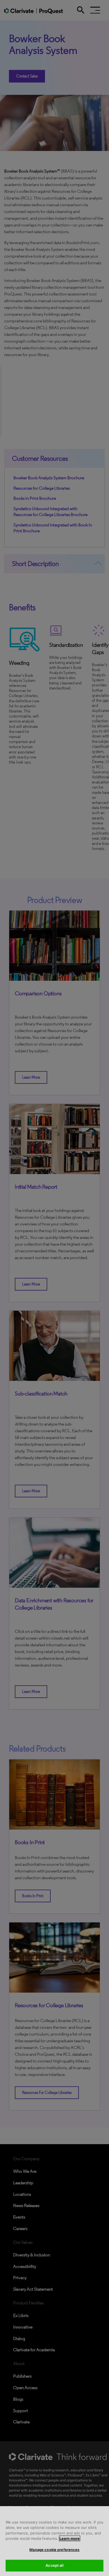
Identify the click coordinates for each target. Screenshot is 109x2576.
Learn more (70, 2538)
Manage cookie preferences (54, 2550)
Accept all (54, 2565)
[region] (54, 2541)
